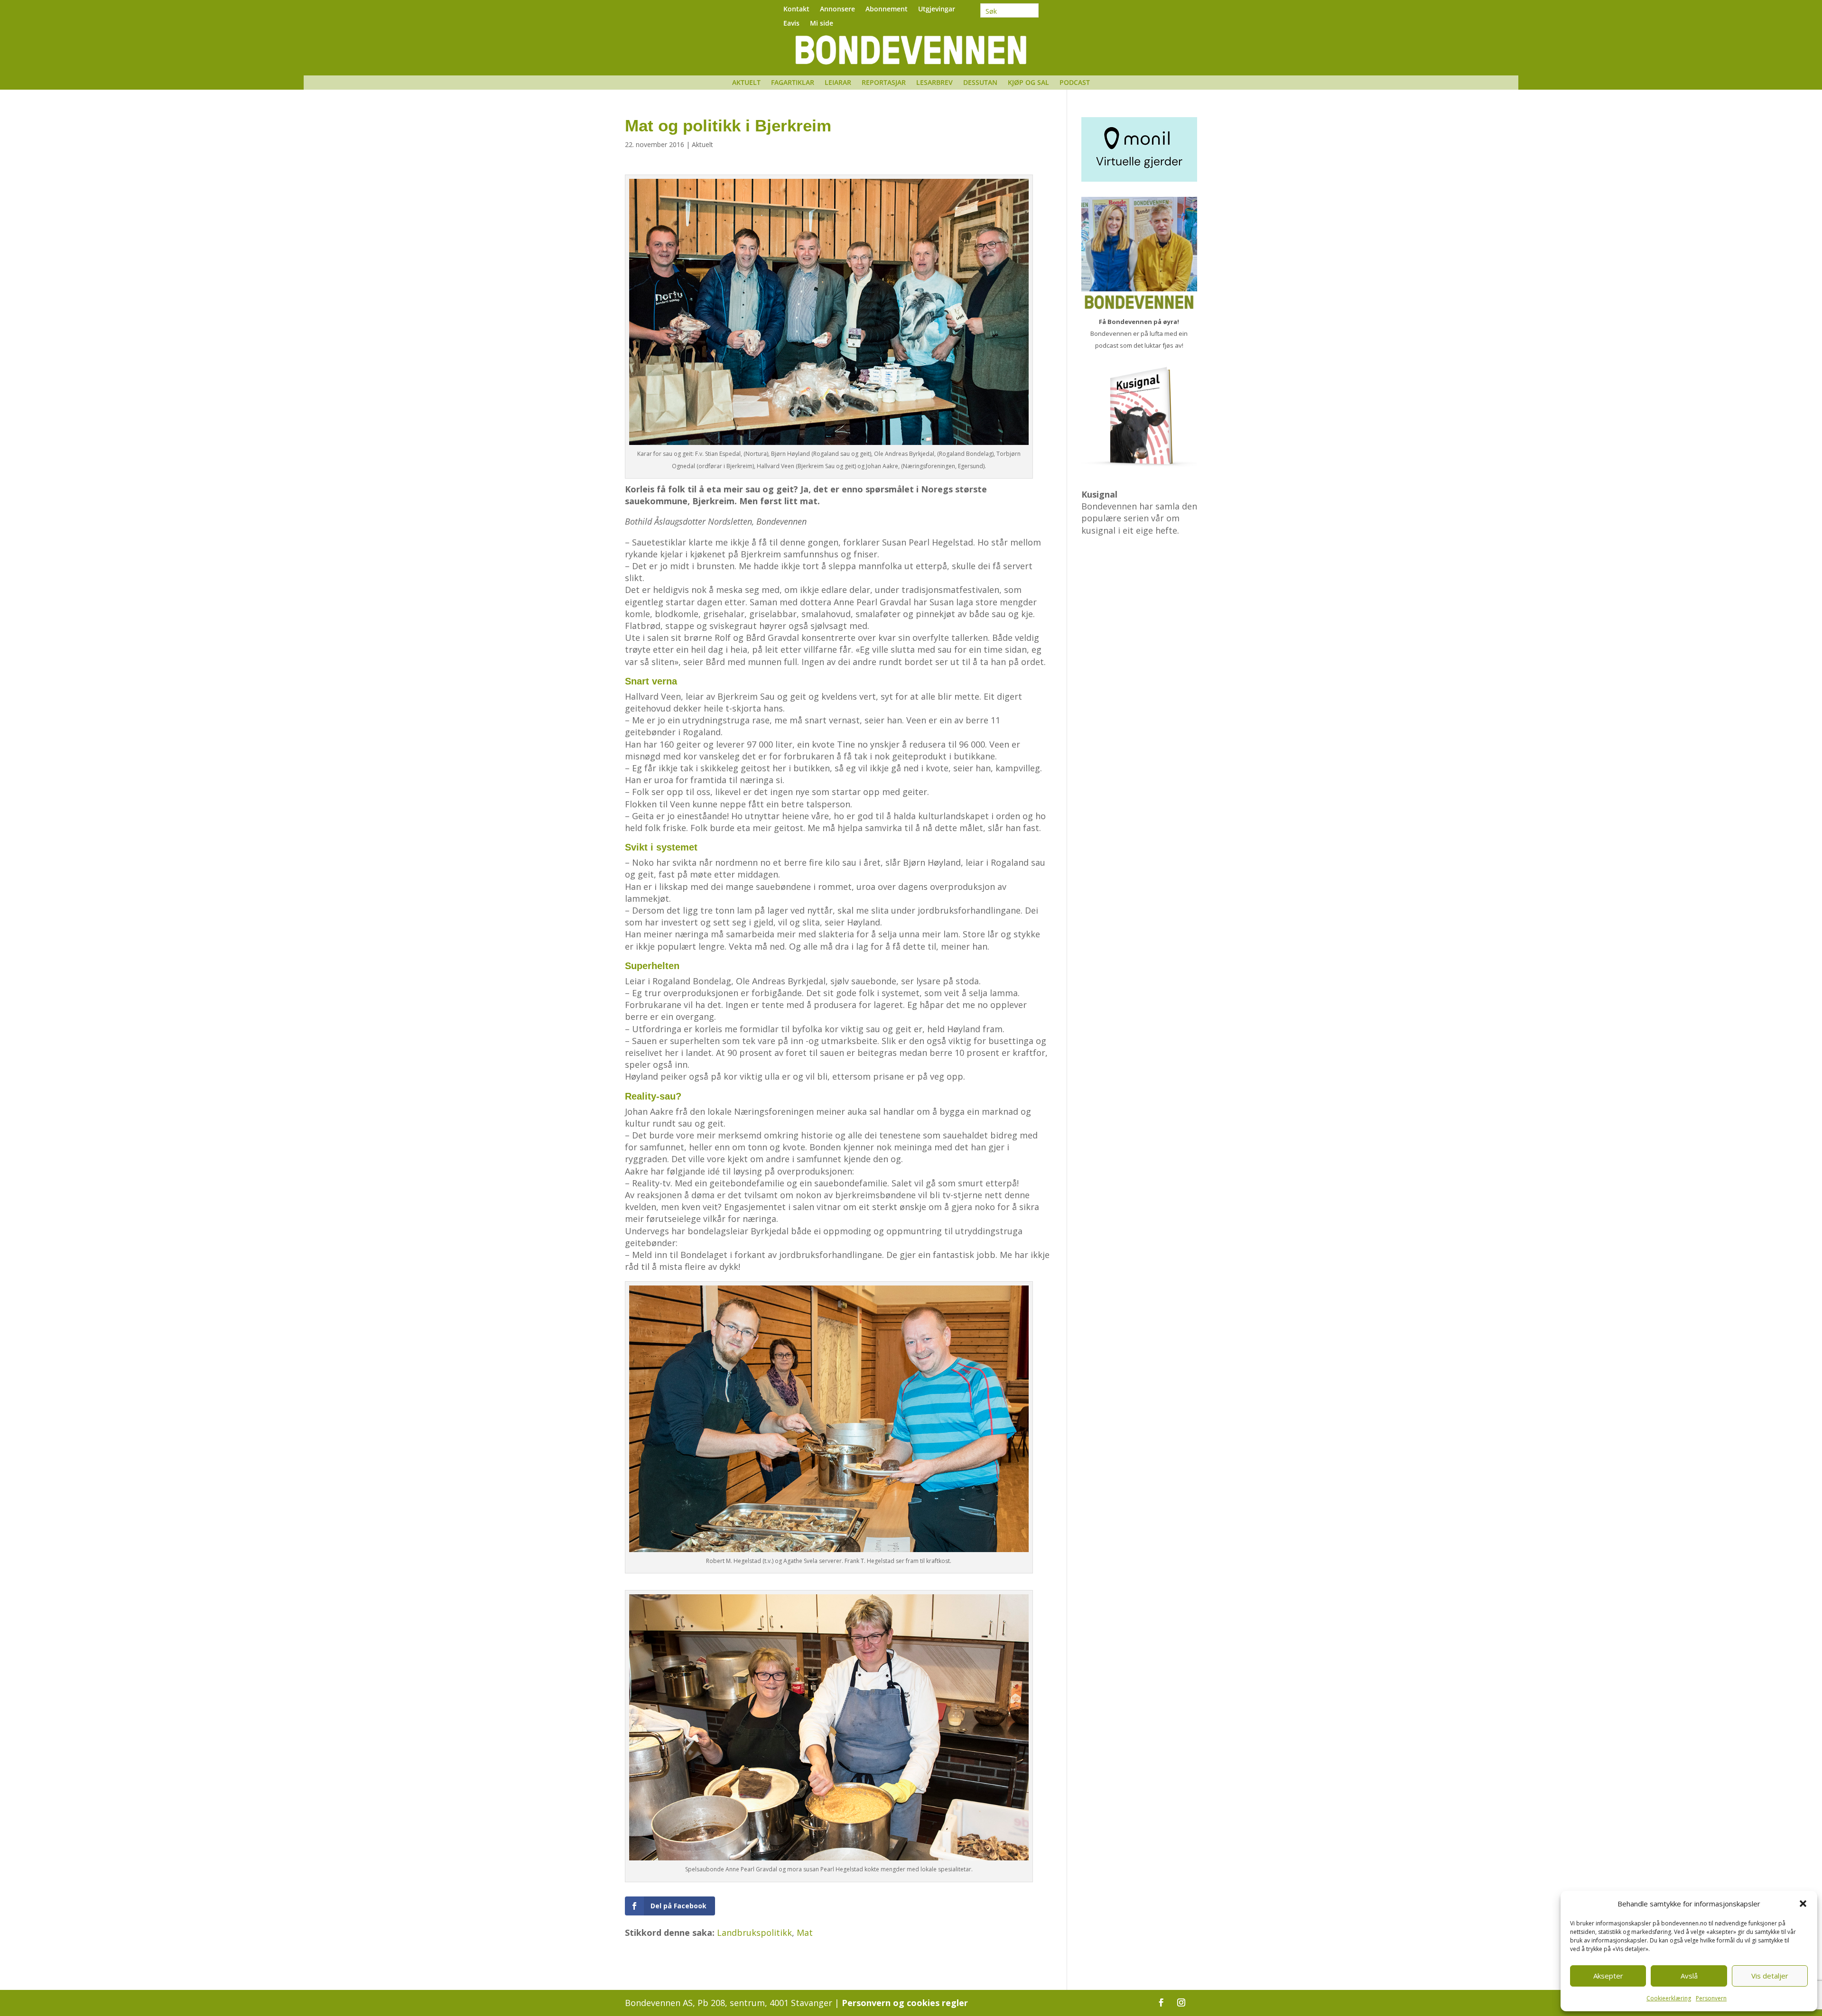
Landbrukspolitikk (754, 1933)
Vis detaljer (1770, 1976)
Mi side (822, 24)
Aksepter (1608, 1976)
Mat (805, 1933)
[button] (1803, 1904)
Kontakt (796, 9)
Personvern (1711, 1998)
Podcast (1075, 83)
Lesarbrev (934, 83)
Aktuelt (746, 83)
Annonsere (837, 9)
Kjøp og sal (1028, 83)
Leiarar (838, 83)
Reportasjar (884, 83)
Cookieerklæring (1669, 1998)
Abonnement (887, 9)
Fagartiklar (793, 83)
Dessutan (980, 83)
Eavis (791, 24)
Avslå (1689, 1976)
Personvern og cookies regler (905, 2003)
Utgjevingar (937, 9)
